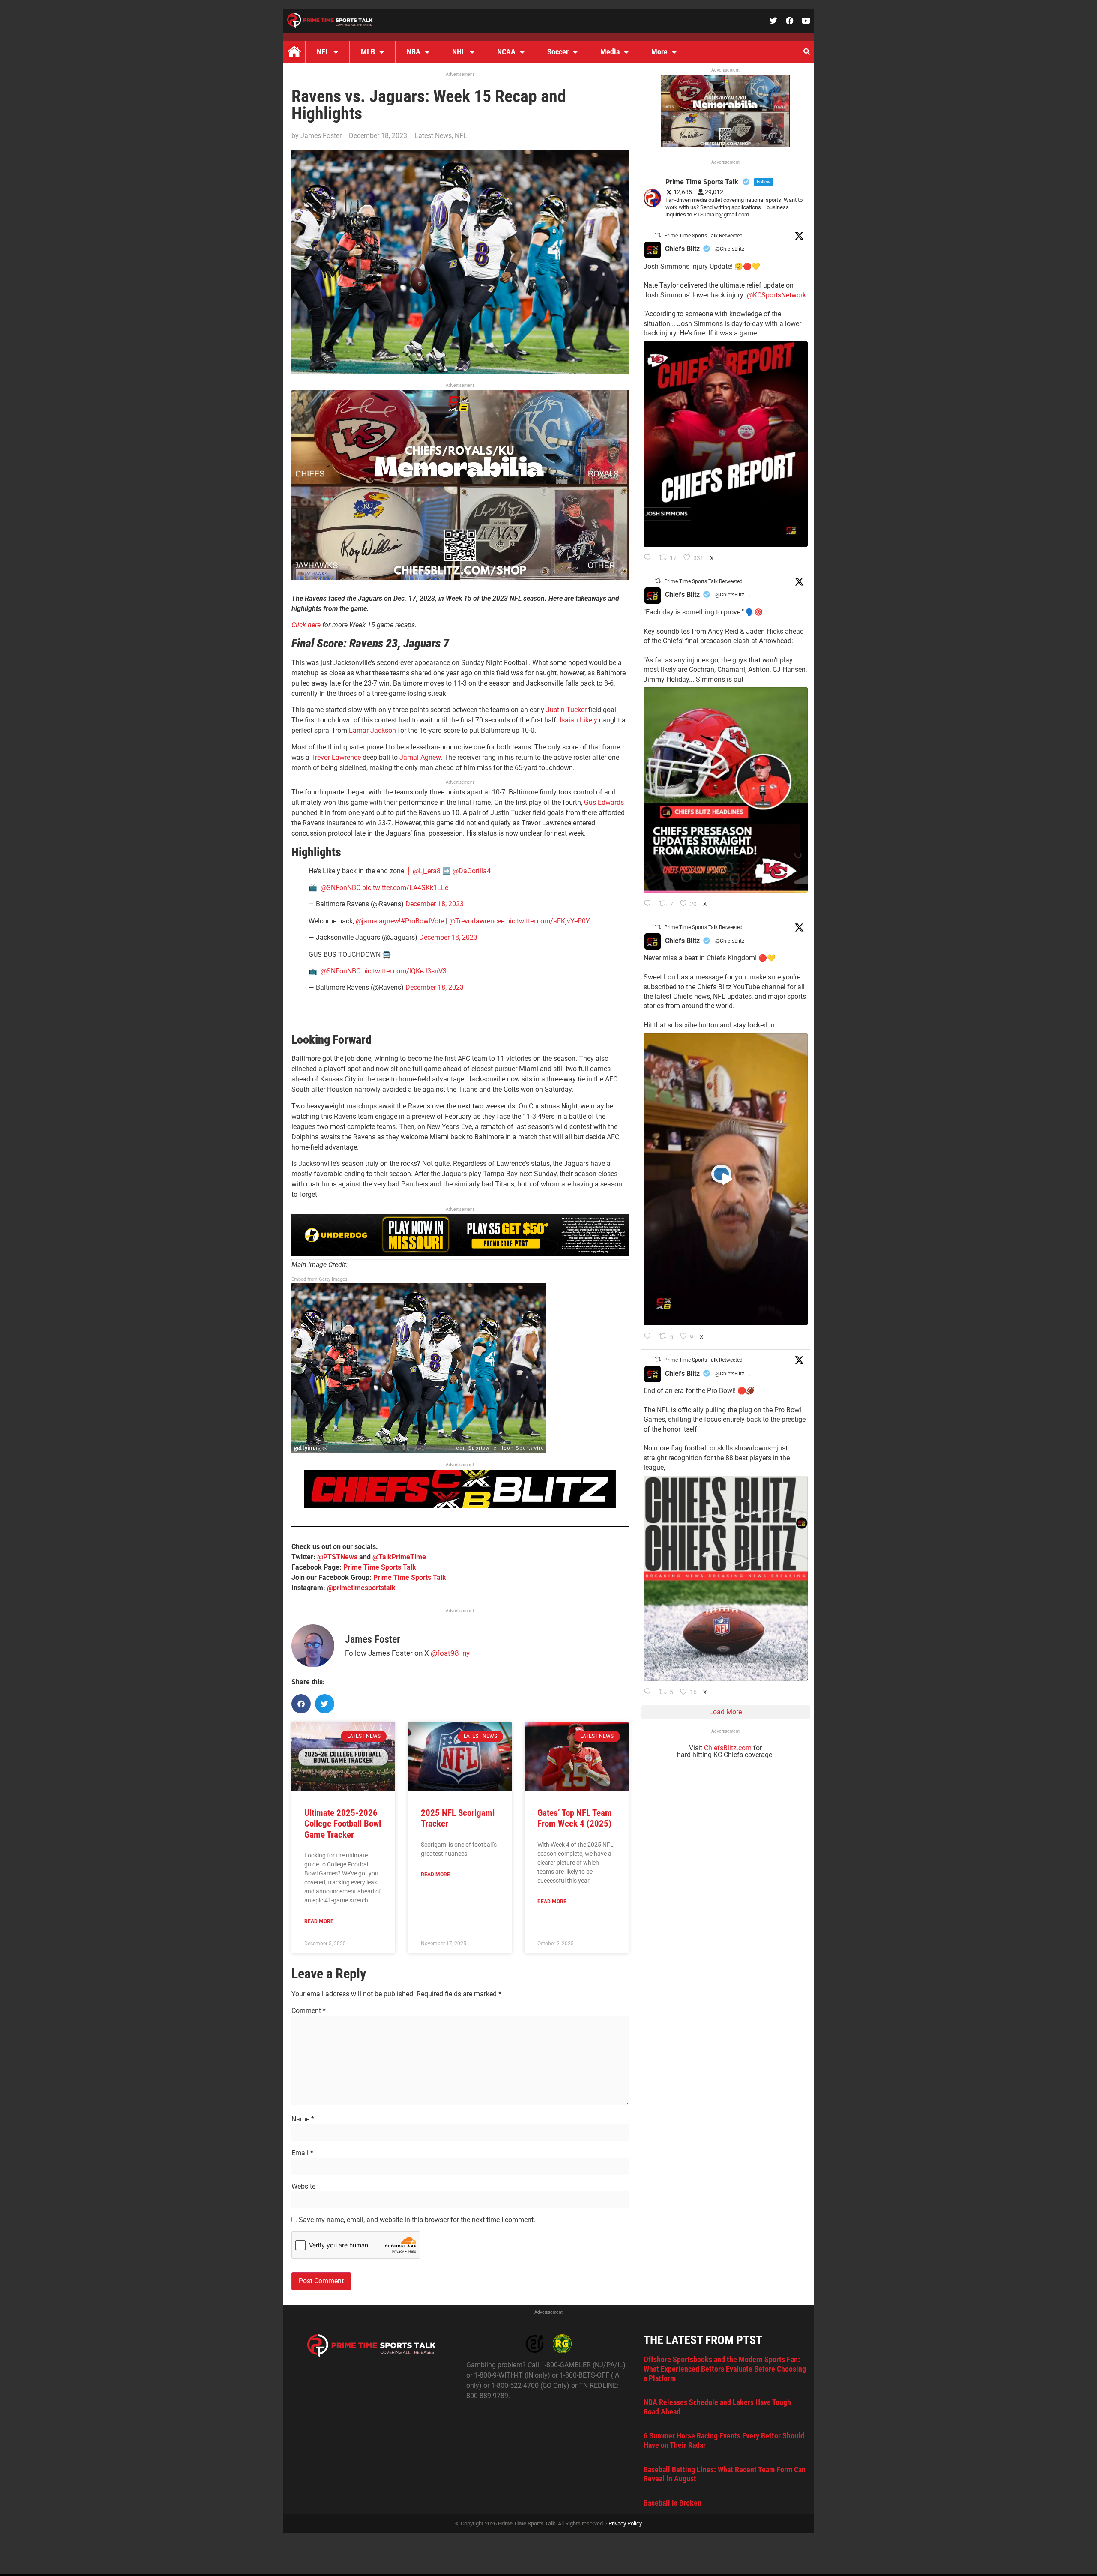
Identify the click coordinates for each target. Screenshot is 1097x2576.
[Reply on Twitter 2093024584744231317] (649, 558)
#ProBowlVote (422, 921)
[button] (806, 52)
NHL (459, 52)
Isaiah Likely (578, 720)
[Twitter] (773, 21)
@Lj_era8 (427, 871)
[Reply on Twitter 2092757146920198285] (649, 1337)
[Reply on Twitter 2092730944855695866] (649, 1692)
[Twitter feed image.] (726, 444)
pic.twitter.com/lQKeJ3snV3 (404, 971)
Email (302, 2153)
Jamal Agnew (420, 757)
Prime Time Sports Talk (380, 1567)
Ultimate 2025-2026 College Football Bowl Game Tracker (343, 1824)
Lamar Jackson (372, 730)
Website (303, 2187)
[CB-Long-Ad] (460, 1506)
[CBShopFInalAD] (460, 578)
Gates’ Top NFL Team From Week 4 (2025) (575, 1818)
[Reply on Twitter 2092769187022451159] (649, 904)
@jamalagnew (377, 921)
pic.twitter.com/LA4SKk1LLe (405, 888)
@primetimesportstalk (361, 1588)
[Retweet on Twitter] (658, 235)
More (659, 52)
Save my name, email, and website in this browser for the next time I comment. (417, 2220)
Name (303, 2119)
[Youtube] (806, 21)
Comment (309, 2011)
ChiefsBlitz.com (728, 1748)
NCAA (506, 52)
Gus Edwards (604, 802)
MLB (368, 52)
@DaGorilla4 (472, 871)
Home (294, 52)
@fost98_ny (450, 1653)
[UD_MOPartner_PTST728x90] (460, 1254)
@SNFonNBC (340, 888)
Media (610, 52)
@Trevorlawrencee (477, 921)
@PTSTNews (337, 1557)
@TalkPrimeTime (399, 1557)
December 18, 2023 (435, 904)
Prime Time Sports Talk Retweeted (703, 236)
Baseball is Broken (673, 2503)
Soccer (558, 52)
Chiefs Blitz (682, 249)
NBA (414, 52)
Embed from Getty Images (319, 1279)
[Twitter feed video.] (726, 1179)
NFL (323, 52)
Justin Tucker (566, 710)
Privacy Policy (625, 2524)
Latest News (433, 136)
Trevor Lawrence (336, 757)
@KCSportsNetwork (776, 295)
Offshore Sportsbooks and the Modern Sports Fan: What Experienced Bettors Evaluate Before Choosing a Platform (725, 2369)
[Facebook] (790, 21)
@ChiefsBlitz (730, 249)
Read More (319, 1921)
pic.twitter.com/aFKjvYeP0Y (548, 921)
